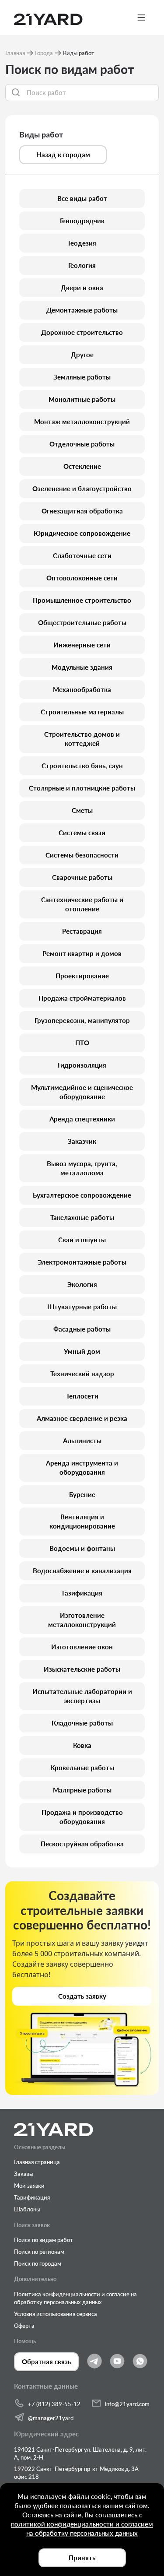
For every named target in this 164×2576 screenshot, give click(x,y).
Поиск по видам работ (44, 2240)
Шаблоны (27, 2209)
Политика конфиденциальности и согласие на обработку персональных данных (75, 2298)
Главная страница (37, 2162)
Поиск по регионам (39, 2252)
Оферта (24, 2326)
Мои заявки (29, 2186)
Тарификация (32, 2197)
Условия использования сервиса (56, 2314)
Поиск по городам (38, 2263)
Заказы (24, 2174)
